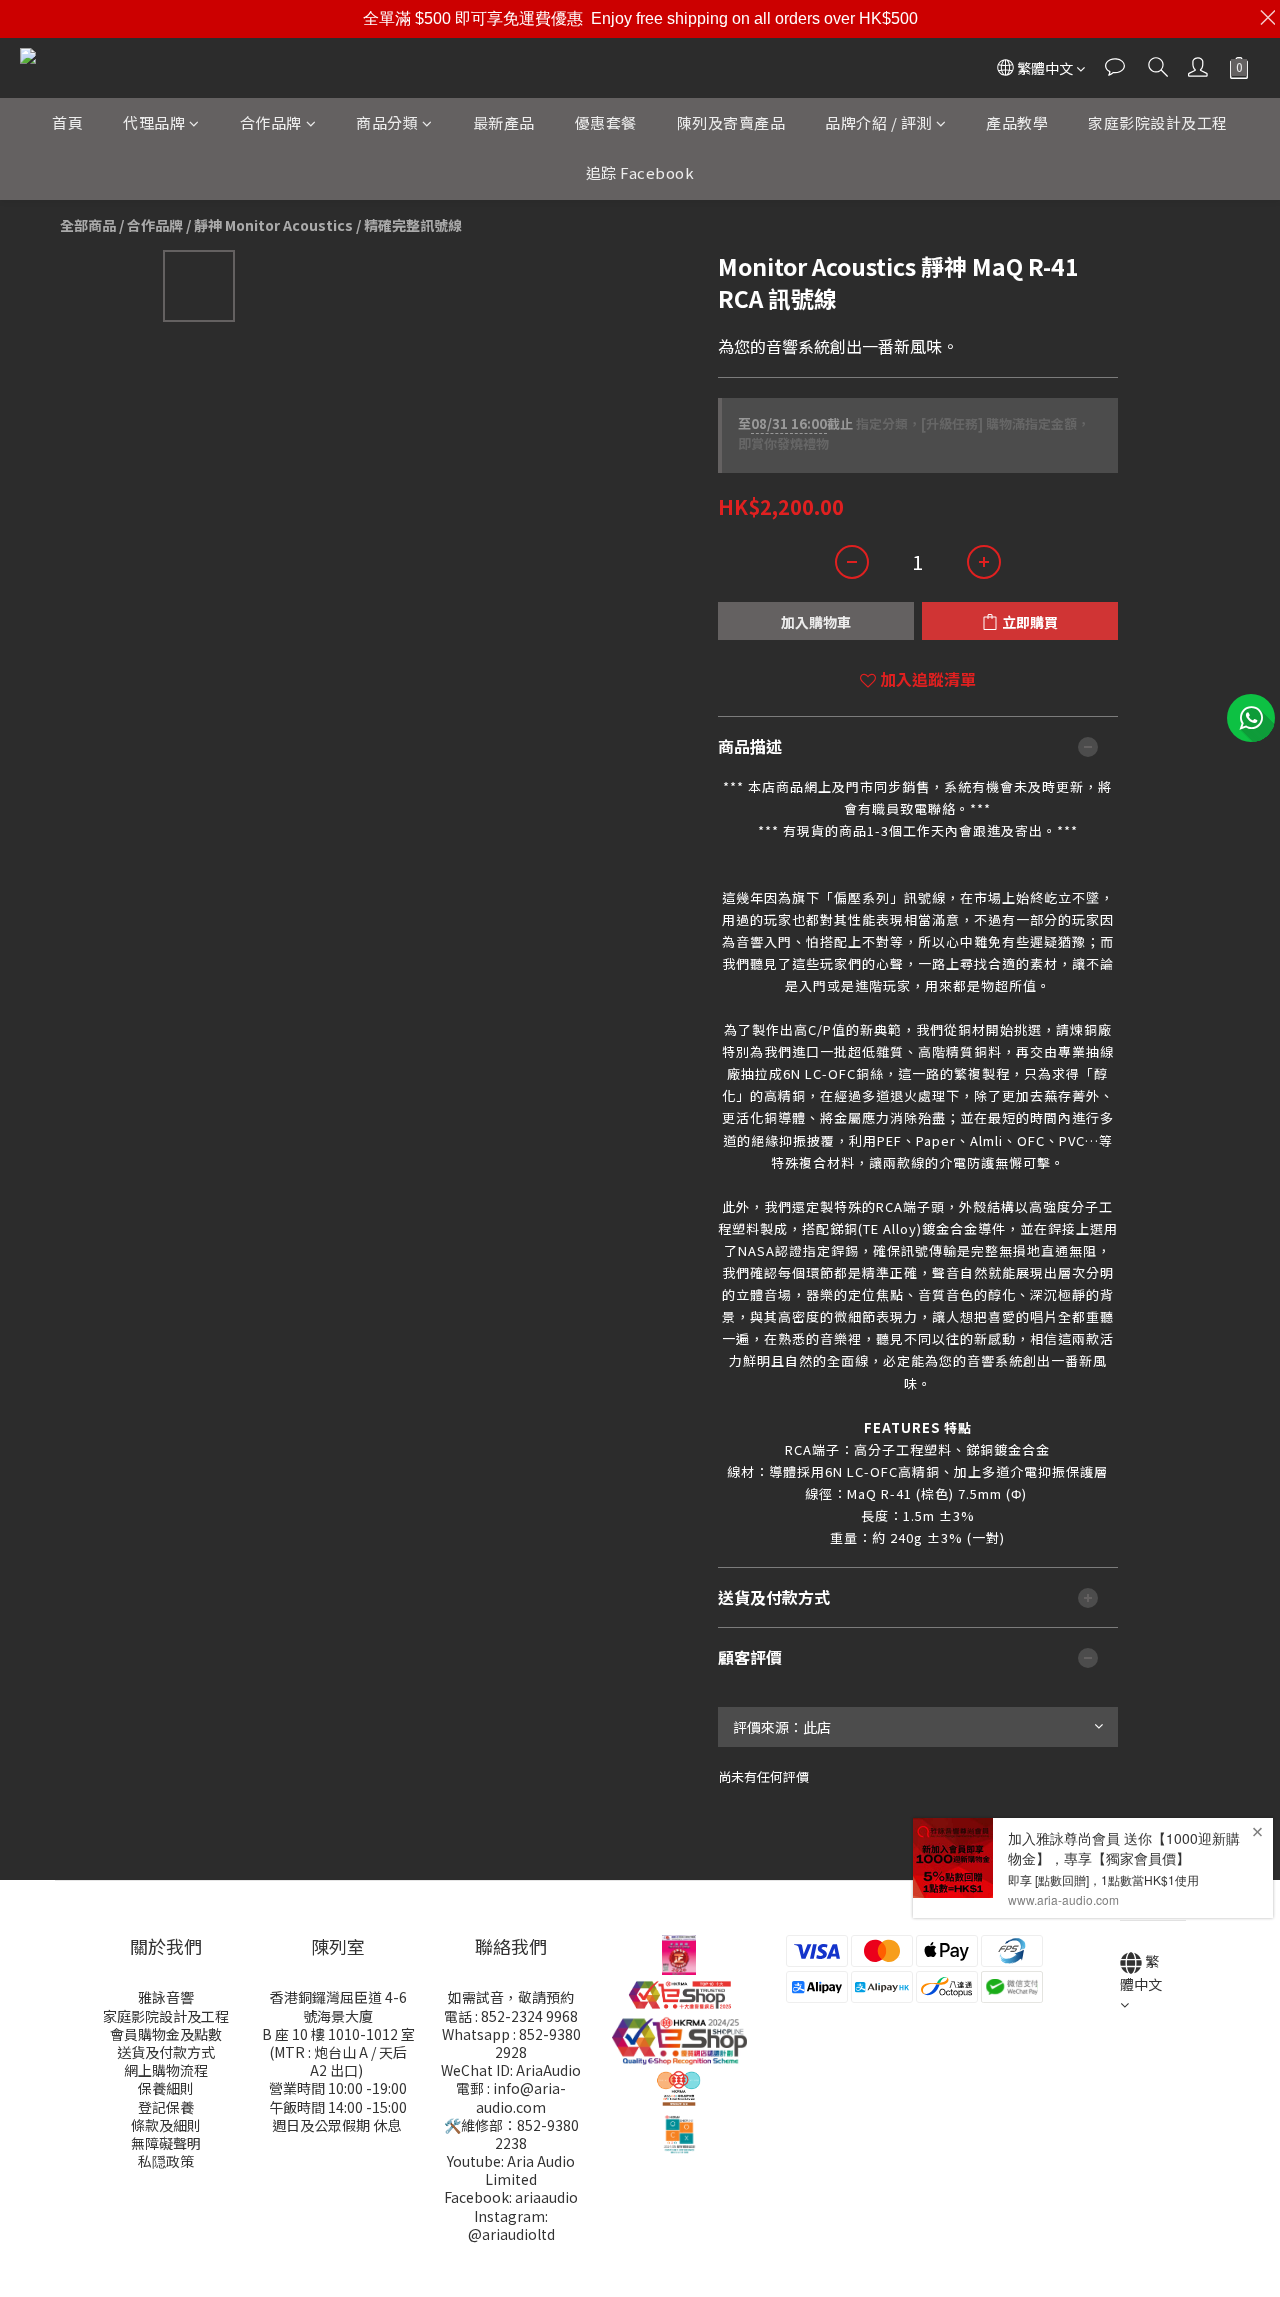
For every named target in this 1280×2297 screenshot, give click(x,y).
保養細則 (166, 2088)
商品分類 (387, 122)
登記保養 (166, 2107)
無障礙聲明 (166, 2143)
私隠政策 (166, 2161)
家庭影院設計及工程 (1158, 122)
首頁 (67, 122)
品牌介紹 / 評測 (878, 122)
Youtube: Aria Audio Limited (511, 2170)
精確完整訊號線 (413, 225)
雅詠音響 (166, 1997)
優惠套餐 (606, 122)
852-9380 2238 (537, 2134)
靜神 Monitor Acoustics (273, 225)
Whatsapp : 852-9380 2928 (511, 2043)
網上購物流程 (166, 2070)
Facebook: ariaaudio (511, 2197)
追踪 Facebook (640, 172)
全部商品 (88, 225)
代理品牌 (154, 122)
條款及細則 (166, 2125)
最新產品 (504, 122)
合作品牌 (271, 122)
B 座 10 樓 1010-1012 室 (338, 2034)
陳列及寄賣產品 (731, 122)
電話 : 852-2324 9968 (511, 2016)
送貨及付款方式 (166, 2052)
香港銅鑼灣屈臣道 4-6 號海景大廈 (338, 2006)
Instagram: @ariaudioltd (511, 2225)
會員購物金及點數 (166, 2034)
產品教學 (1017, 122)
